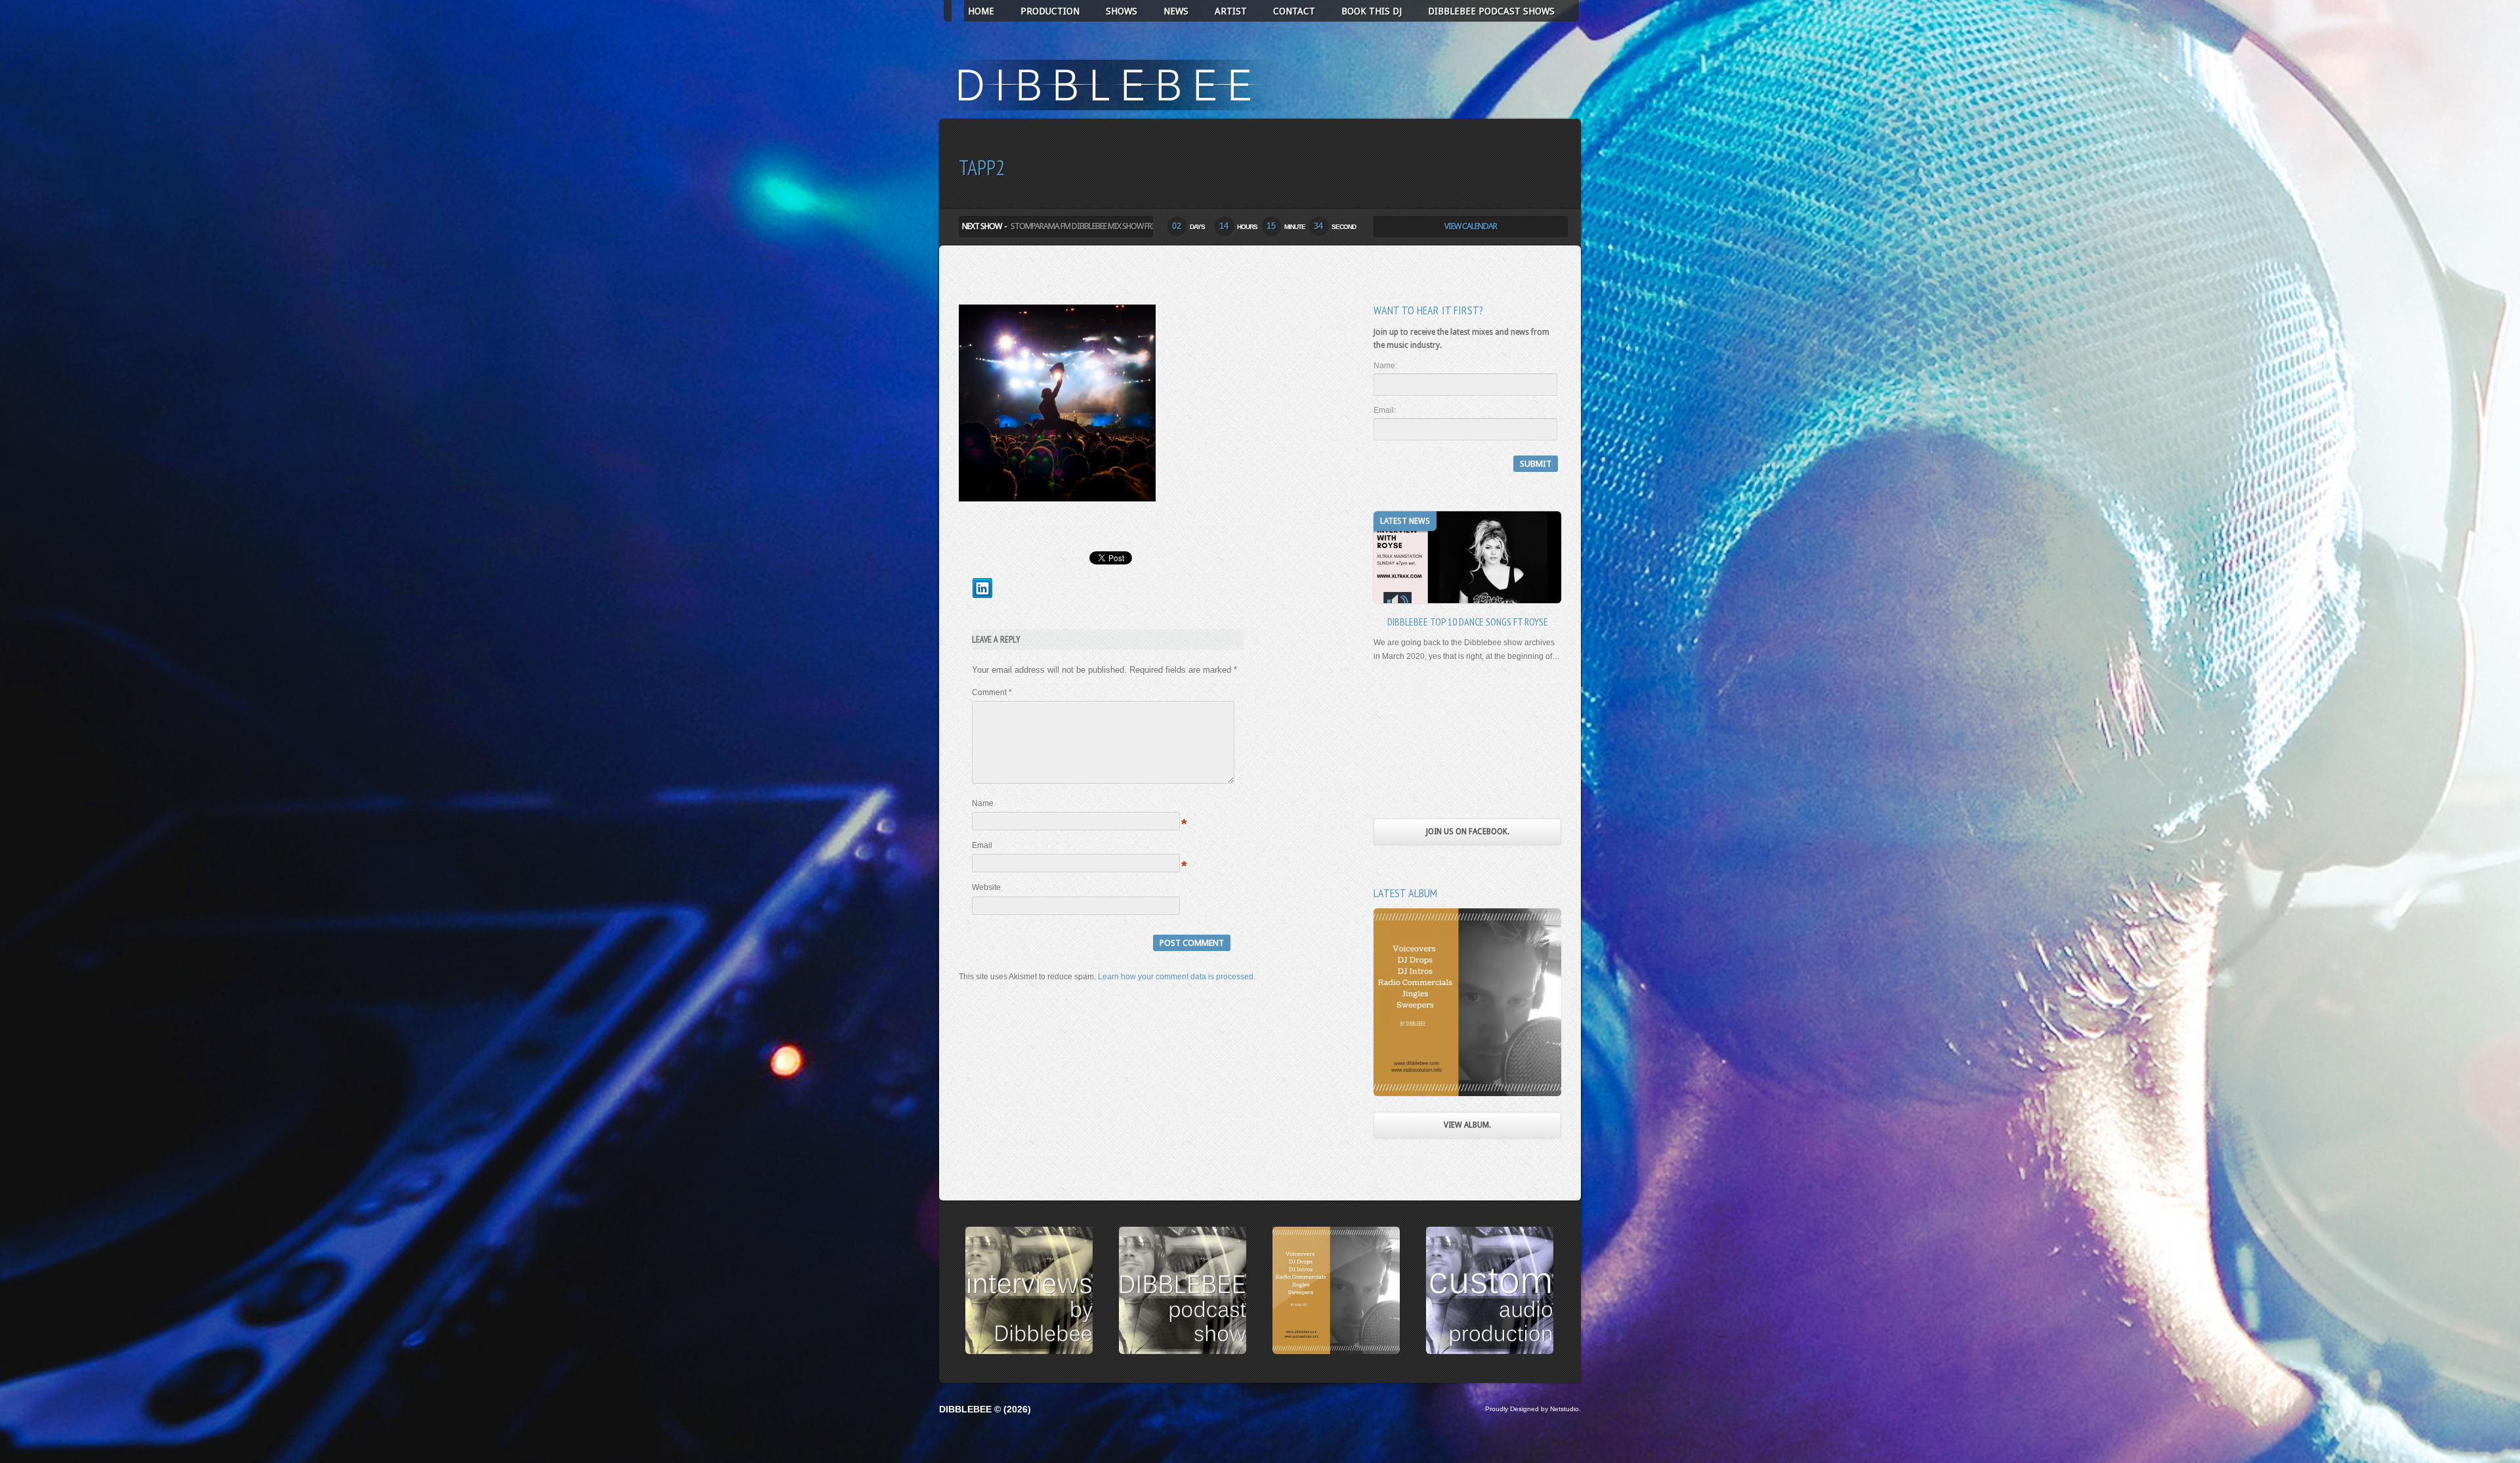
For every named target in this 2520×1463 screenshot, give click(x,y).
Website (986, 887)
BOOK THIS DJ (1372, 11)
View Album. (1467, 1125)
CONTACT (1294, 11)
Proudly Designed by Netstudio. (1533, 1409)
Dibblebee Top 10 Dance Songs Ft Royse (1468, 622)
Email (982, 845)
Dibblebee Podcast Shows (1491, 11)
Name (983, 803)
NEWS (1176, 11)
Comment (992, 692)
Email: (1385, 410)
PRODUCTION (1050, 11)
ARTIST (1231, 11)
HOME (981, 11)
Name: (1385, 366)
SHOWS (1122, 11)
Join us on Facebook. (1468, 832)
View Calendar (1471, 226)
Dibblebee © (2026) (985, 1409)
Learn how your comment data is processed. (1177, 977)
